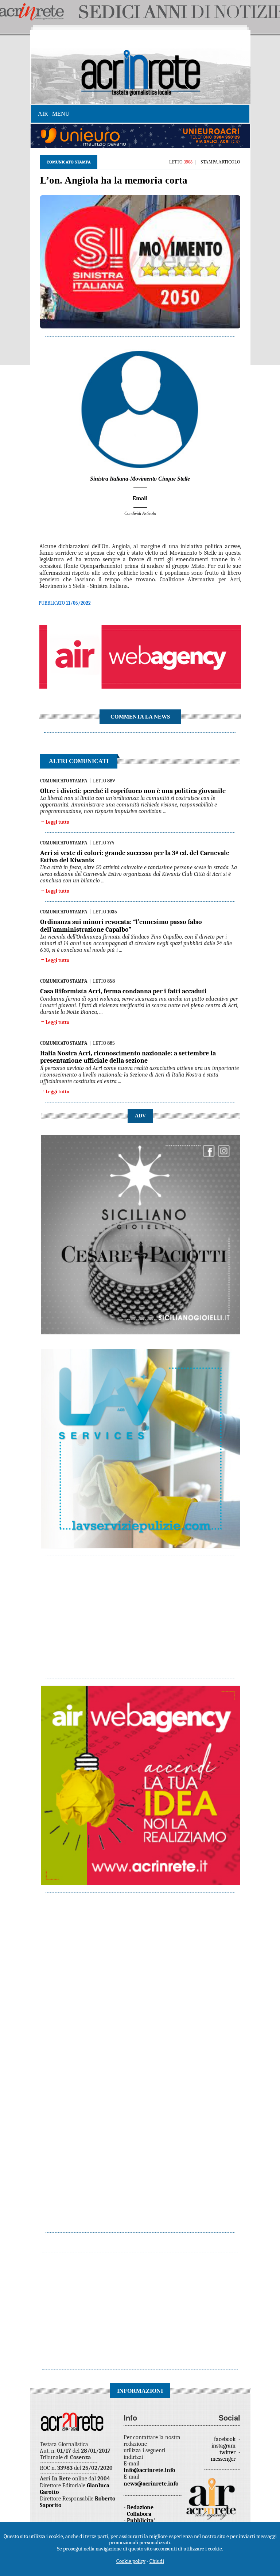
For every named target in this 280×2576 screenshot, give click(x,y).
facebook (225, 2439)
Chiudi (157, 2561)
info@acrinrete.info (149, 2470)
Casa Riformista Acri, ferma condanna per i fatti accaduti (123, 991)
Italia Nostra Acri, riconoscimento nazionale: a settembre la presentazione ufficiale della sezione (128, 1057)
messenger (224, 2459)
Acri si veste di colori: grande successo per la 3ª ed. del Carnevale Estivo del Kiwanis (135, 857)
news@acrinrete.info (151, 2484)
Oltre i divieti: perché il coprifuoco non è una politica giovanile (133, 791)
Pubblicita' (141, 2521)
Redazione (140, 2507)
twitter (228, 2452)
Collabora (139, 2514)
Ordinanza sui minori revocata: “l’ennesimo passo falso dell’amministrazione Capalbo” (121, 926)
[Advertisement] (141, 1614)
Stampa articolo (220, 162)
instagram (224, 2446)
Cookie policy (131, 2561)
